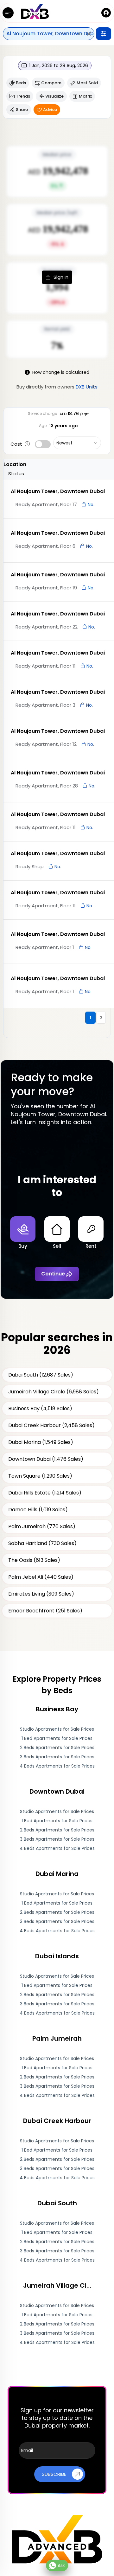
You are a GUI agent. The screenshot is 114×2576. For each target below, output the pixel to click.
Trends (23, 96)
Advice (50, 110)
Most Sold (87, 83)
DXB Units (87, 387)
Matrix (85, 96)
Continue (53, 1274)
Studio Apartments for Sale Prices (57, 1729)
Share (22, 110)
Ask (61, 2566)
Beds (21, 83)
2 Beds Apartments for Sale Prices (57, 1748)
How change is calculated (61, 372)
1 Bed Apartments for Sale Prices (57, 1738)
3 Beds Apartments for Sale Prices (57, 1757)
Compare (51, 83)
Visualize (54, 96)
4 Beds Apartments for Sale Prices (57, 1766)
